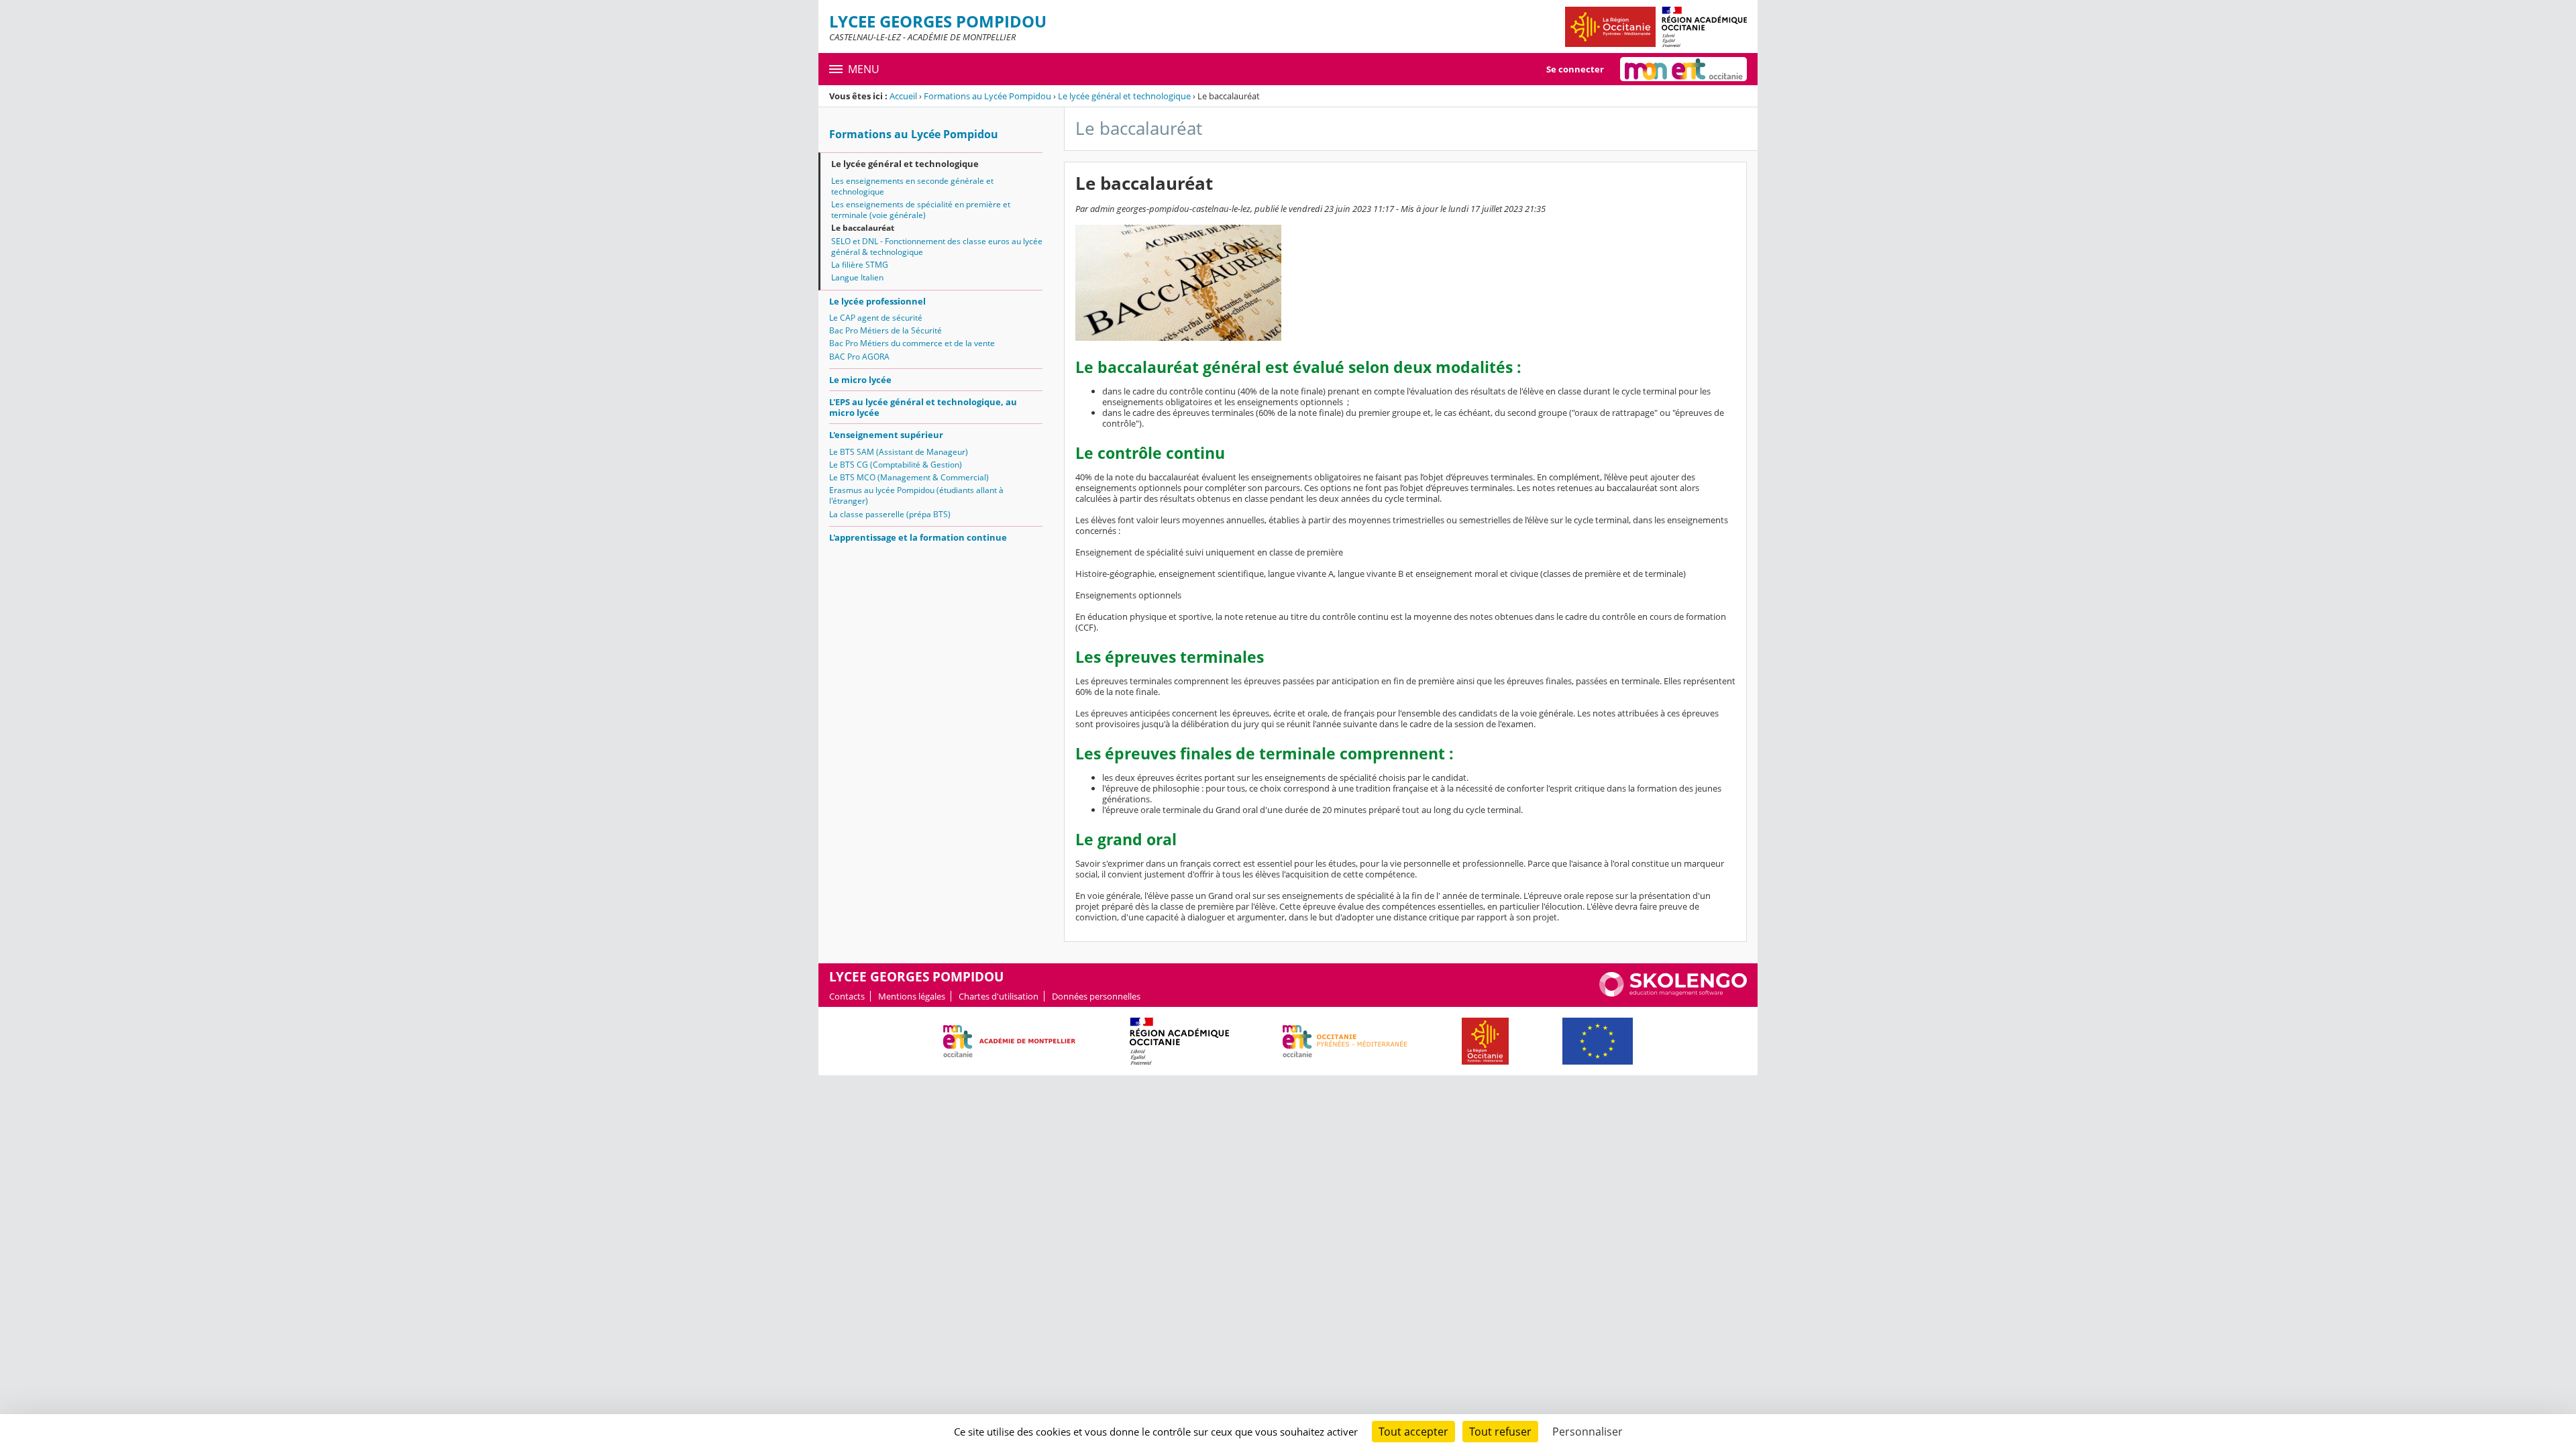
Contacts (847, 996)
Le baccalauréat (863, 228)
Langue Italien (857, 277)
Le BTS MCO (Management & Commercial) (909, 477)
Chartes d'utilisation (999, 996)
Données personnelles (1096, 996)
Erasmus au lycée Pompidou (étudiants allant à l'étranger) (916, 495)
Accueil (903, 96)
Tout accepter (1413, 1432)
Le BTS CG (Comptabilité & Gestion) (896, 465)
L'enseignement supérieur (886, 435)
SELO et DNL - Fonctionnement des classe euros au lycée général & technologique (937, 247)
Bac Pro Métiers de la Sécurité (885, 330)
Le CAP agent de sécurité (876, 318)
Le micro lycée (860, 380)
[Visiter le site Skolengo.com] (1673, 994)
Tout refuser (1500, 1432)
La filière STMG (860, 265)
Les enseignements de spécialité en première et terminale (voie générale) (921, 210)
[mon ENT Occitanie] (1683, 69)
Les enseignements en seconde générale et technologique (912, 186)
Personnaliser (1588, 1432)
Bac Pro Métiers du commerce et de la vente (912, 343)
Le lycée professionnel (877, 301)
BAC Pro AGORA (859, 357)
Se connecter (1575, 69)
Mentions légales (912, 996)
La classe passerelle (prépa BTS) (890, 514)
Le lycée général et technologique (1124, 96)
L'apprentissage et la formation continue (918, 537)
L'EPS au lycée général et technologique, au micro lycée (923, 407)
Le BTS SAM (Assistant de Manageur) (899, 452)
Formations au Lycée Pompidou (987, 96)
